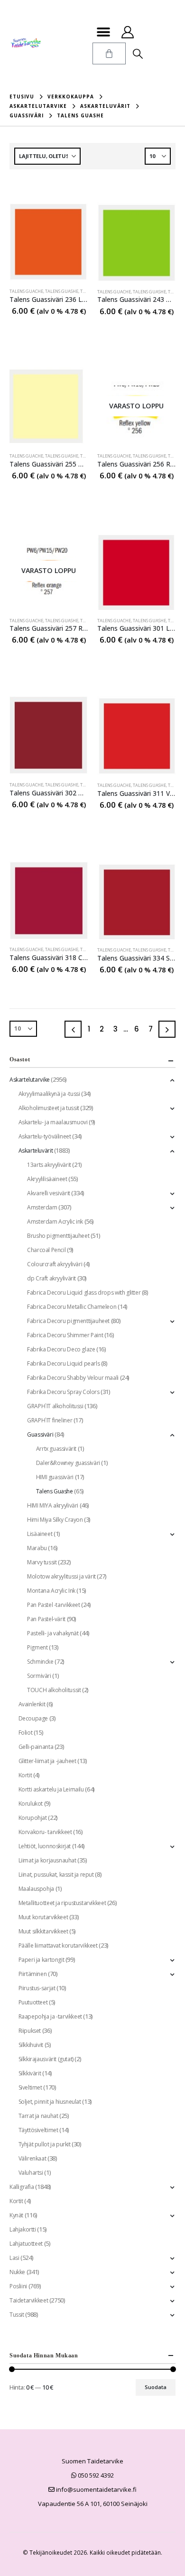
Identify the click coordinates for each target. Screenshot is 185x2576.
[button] (103, 32)
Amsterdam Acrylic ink (55, 1222)
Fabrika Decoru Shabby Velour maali (73, 1378)
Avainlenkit (32, 1704)
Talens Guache (26, 291)
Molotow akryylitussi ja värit (61, 1576)
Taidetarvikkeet (29, 2300)
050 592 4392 (95, 2475)
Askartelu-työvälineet (45, 1136)
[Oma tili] (127, 32)
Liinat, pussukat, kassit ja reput (56, 1875)
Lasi (14, 2258)
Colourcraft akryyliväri (55, 1264)
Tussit (17, 2315)
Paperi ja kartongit (42, 1960)
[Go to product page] (49, 242)
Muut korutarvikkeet (43, 1917)
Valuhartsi (31, 2173)
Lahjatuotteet (26, 2244)
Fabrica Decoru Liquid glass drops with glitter (84, 1292)
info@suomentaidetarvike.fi (96, 2489)
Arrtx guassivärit (56, 1449)
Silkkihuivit (31, 2045)
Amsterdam (42, 1207)
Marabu (37, 1548)
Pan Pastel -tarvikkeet (53, 1605)
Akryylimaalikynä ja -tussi (49, 1094)
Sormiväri (39, 1676)
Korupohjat (33, 1818)
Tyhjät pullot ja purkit (45, 2144)
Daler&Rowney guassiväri (68, 1463)
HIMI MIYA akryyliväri (53, 1505)
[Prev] (73, 1029)
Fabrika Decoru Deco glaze (61, 1349)
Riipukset (30, 2031)
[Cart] (109, 53)
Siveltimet (30, 2087)
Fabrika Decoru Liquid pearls (63, 1363)
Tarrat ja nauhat (38, 2116)
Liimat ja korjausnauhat (47, 1860)
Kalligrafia (22, 2187)
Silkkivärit (30, 2073)
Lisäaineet (40, 1534)
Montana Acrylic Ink (51, 1591)
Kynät (16, 2215)
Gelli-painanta (36, 1747)
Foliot (26, 1733)
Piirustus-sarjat (37, 1988)
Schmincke (40, 1662)
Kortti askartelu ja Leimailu (51, 1789)
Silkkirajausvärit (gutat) (46, 2059)
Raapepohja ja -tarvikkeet (50, 2016)
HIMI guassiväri (55, 1477)
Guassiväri (40, 1434)
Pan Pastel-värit (46, 1619)
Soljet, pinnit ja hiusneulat (50, 2102)
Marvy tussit (42, 1562)
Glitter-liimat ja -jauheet (47, 1761)
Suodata (156, 2387)
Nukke (17, 2272)
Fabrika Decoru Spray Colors (63, 1392)
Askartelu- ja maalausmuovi (53, 1122)
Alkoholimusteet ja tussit (49, 1108)
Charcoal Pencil (46, 1250)
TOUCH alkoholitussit (54, 1690)
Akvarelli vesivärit (49, 1193)
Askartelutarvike (30, 1080)
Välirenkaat (32, 2158)
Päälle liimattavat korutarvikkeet (58, 1945)
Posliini (18, 2286)
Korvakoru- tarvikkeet (45, 1832)
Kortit (25, 1775)
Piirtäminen (33, 1974)
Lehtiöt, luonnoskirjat (45, 1846)
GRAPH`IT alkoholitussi (55, 1406)
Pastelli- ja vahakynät (53, 1633)
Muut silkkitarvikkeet (43, 1931)
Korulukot (31, 1804)
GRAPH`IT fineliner (50, 1420)
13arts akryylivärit (49, 1165)
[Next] (167, 1029)
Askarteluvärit (36, 1151)
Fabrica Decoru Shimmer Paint (65, 1335)
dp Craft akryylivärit (51, 1278)
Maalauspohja (36, 1889)
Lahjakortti (23, 2229)
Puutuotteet (33, 2002)
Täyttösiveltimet (38, 2130)
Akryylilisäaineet (47, 1179)
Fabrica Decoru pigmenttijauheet (68, 1321)
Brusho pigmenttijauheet (58, 1236)
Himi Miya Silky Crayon (55, 1520)
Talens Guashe (62, 291)
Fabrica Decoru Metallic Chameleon (72, 1307)
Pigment (37, 1647)
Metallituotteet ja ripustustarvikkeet (62, 1903)
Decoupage (33, 1718)
